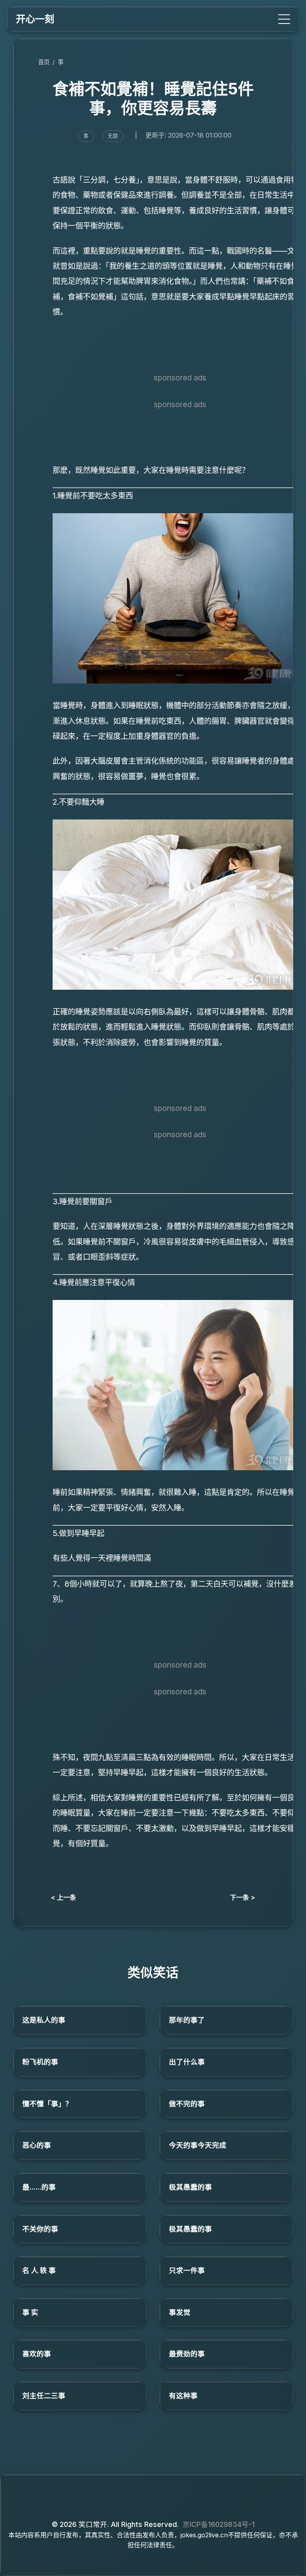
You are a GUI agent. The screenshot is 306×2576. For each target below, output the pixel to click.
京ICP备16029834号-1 (219, 2524)
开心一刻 (35, 19)
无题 (113, 136)
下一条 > (242, 1897)
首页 (44, 62)
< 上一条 (64, 1897)
